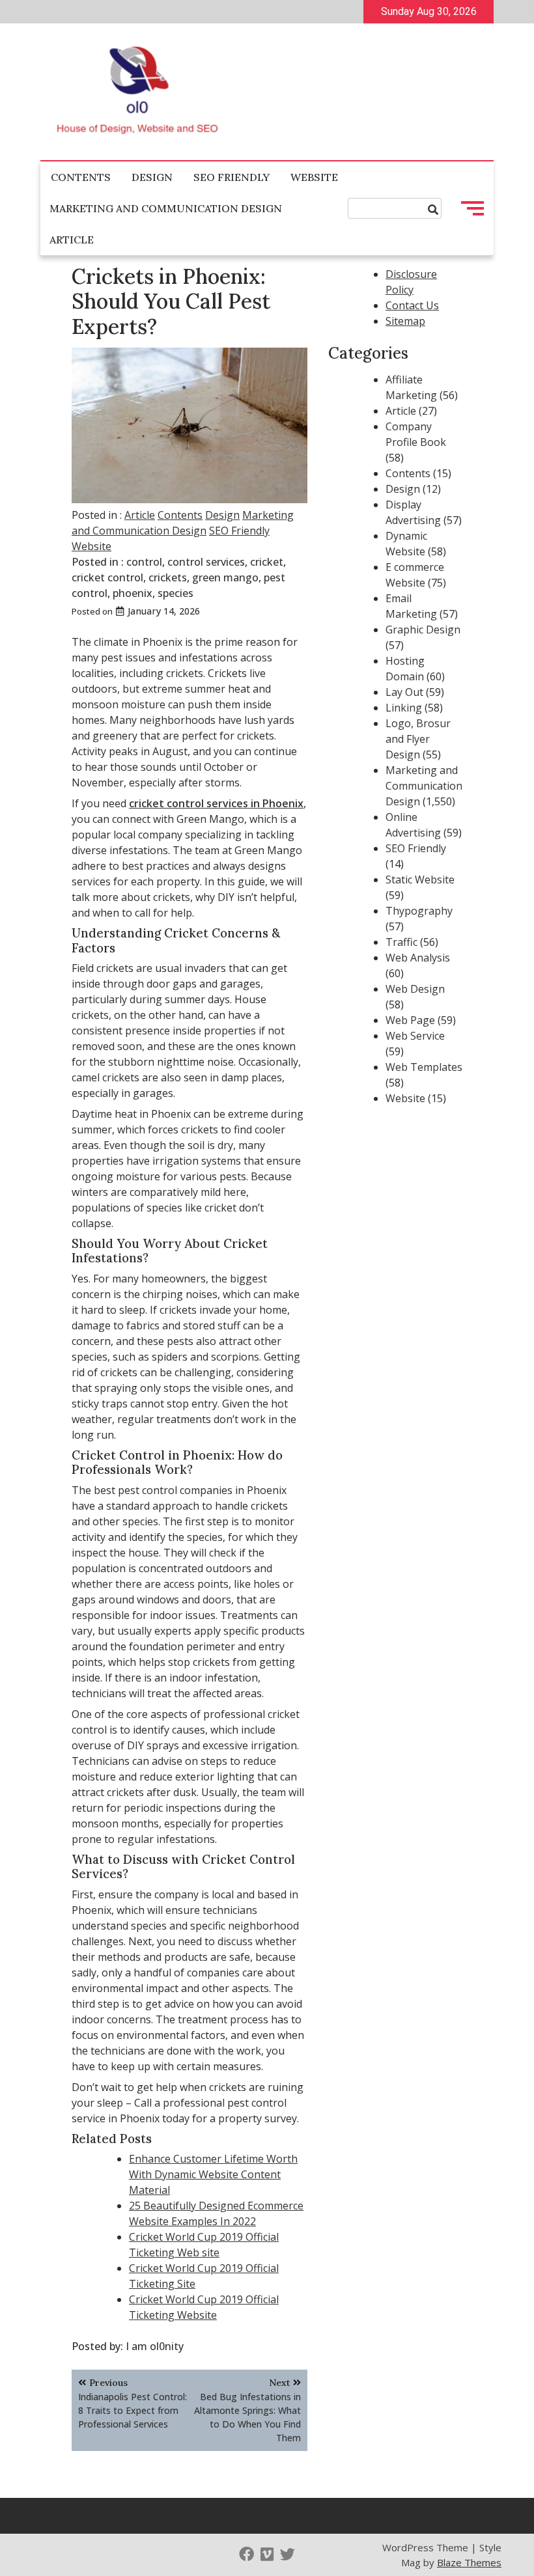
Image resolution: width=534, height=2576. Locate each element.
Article (72, 240)
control (144, 562)
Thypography (419, 911)
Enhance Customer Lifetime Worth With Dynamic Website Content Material (213, 2174)
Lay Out (404, 692)
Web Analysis (418, 958)
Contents (81, 177)
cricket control (107, 577)
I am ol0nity (155, 2346)
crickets (168, 577)
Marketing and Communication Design (166, 208)
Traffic (401, 942)
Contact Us (412, 305)
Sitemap (405, 321)
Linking (404, 708)
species (176, 593)
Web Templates (424, 1067)
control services (206, 562)
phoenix (133, 593)
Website (314, 177)
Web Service (415, 1036)
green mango (225, 577)
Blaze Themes (469, 2562)
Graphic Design (423, 630)
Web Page (410, 1020)
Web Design (415, 989)
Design (152, 177)
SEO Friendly (232, 177)
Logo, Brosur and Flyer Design (418, 739)
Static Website (420, 879)
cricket (267, 562)
